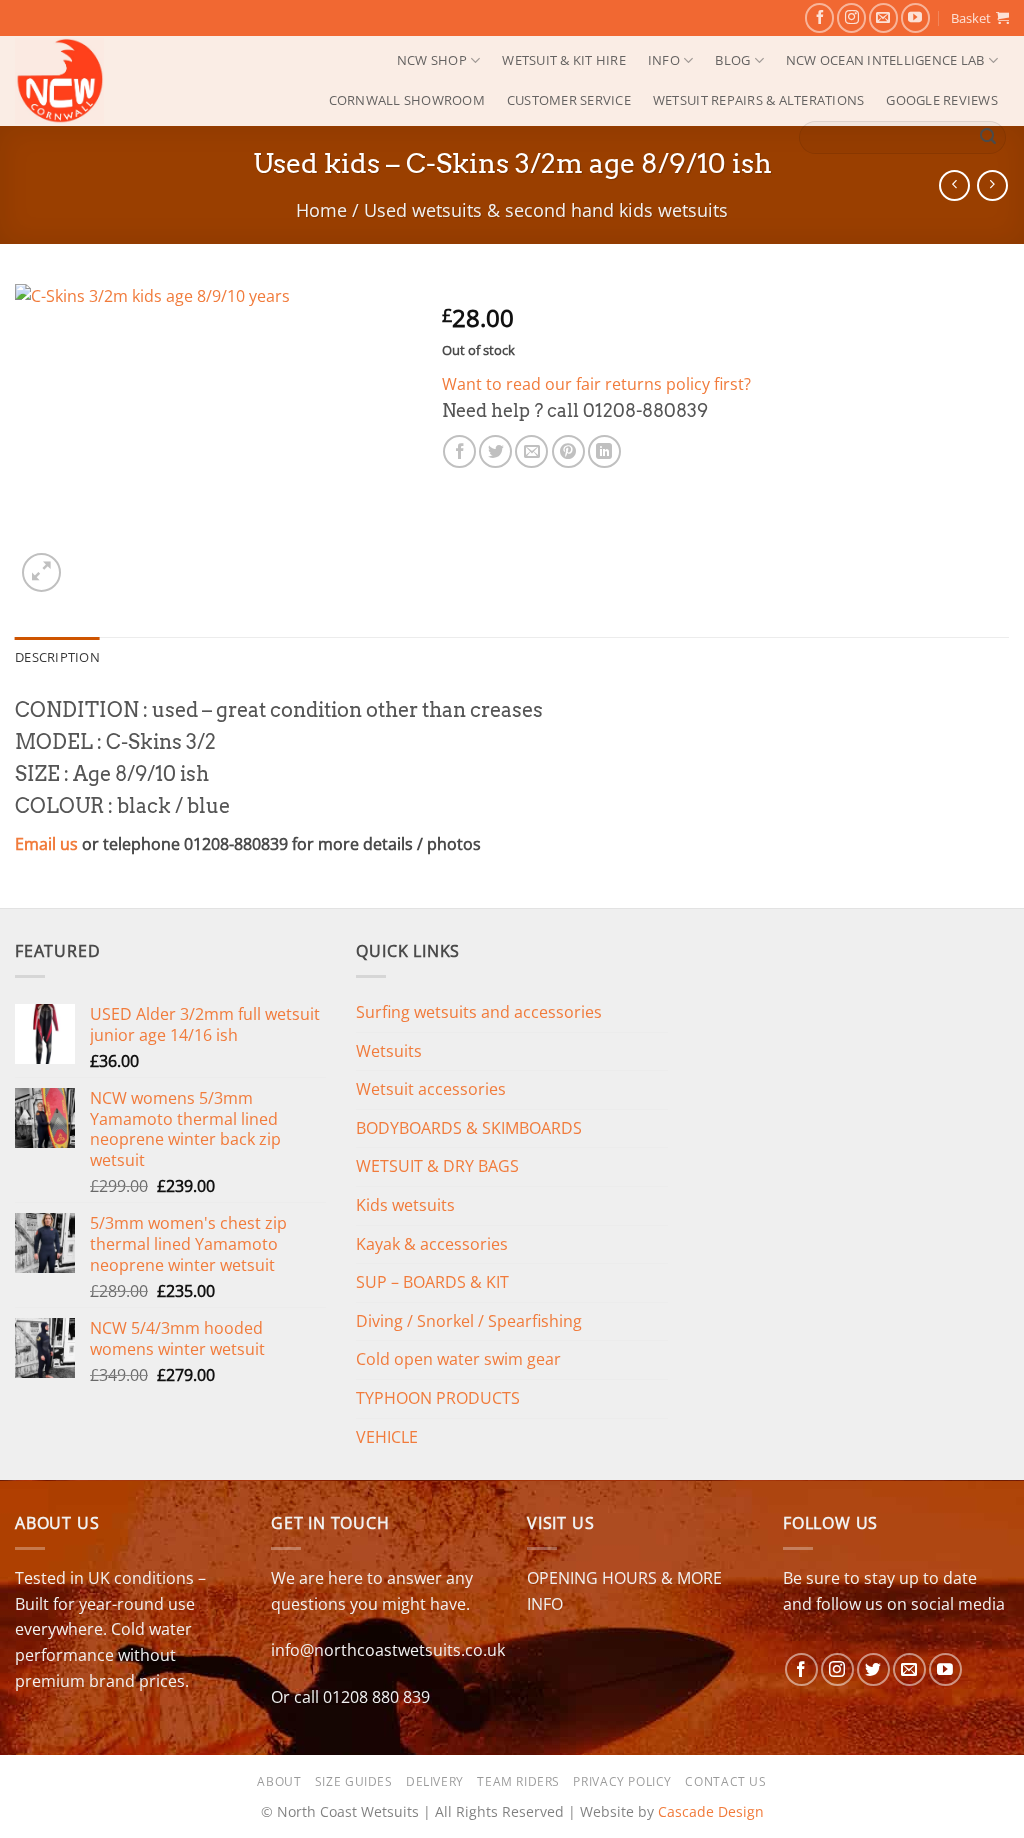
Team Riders (518, 1781)
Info (664, 60)
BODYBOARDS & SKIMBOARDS (469, 1128)
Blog (732, 60)
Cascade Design (711, 1811)
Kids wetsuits (405, 1205)
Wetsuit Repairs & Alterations (758, 100)
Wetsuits (389, 1051)
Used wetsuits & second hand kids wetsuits (546, 209)
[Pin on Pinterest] (568, 451)
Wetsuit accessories (431, 1089)
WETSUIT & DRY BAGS (437, 1166)
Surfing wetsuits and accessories (479, 1012)
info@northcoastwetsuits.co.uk (388, 1650)
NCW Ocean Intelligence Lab (885, 60)
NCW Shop (432, 60)
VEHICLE (387, 1437)
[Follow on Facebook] (819, 17)
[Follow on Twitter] (873, 1669)
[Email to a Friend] (531, 451)
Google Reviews (942, 100)
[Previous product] (992, 185)
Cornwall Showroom (407, 100)
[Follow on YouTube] (915, 17)
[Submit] (988, 138)
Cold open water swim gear (458, 1359)
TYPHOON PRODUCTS (438, 1398)
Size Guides (354, 1781)
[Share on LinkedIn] (604, 451)
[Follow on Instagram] (851, 17)
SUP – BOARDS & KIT (432, 1282)
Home (321, 209)
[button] (980, 18)
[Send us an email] (883, 17)
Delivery (435, 1781)
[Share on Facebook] (459, 451)
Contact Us (725, 1781)
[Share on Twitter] (495, 451)
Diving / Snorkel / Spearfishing (469, 1321)
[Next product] (954, 185)
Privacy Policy (622, 1781)
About (279, 1781)
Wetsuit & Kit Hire (564, 60)
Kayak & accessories (432, 1244)
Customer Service (569, 100)
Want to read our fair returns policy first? (596, 384)
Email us (46, 844)
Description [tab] (57, 657)
